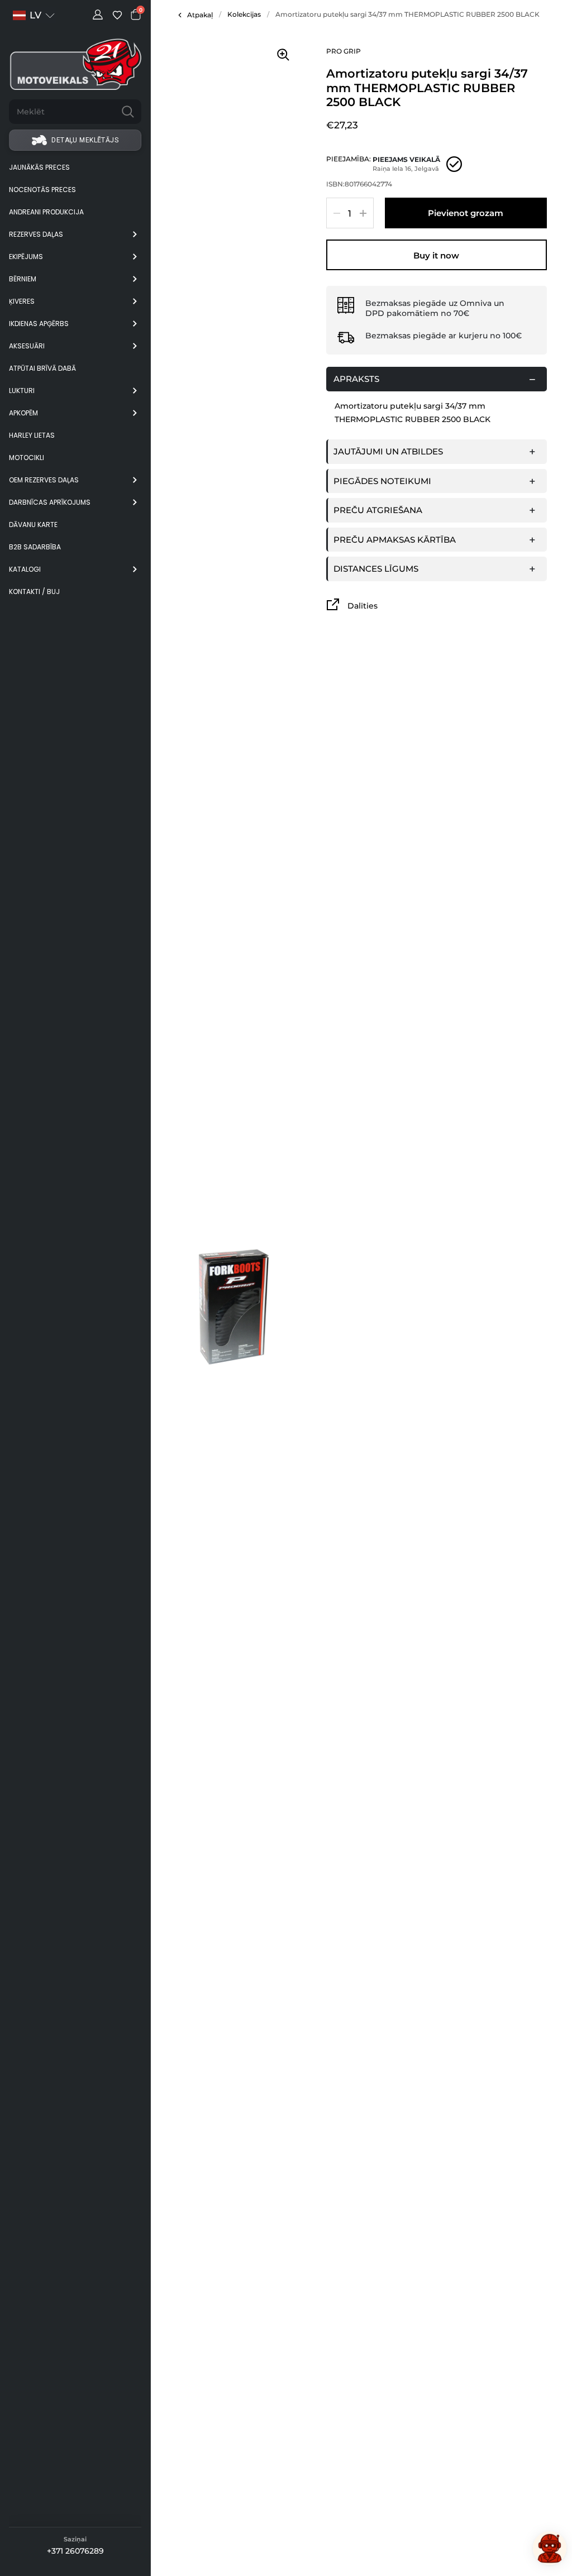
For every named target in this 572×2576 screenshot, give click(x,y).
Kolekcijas (244, 14)
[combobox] (62, 112)
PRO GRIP (344, 51)
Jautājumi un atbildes (388, 451)
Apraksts (356, 379)
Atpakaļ (200, 15)
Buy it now (436, 255)
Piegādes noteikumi (382, 481)
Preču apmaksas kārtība (395, 540)
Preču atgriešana (378, 510)
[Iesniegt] (128, 112)
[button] (34, 15)
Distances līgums (376, 569)
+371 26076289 (75, 2551)
